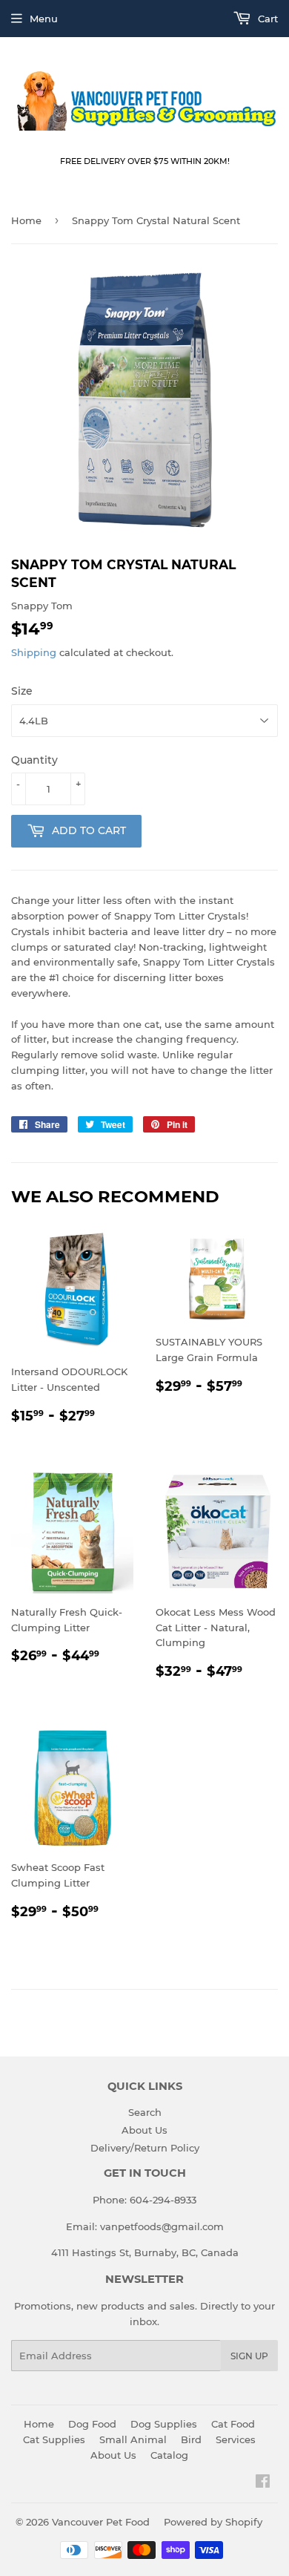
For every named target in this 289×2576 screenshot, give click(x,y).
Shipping (34, 652)
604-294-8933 (163, 2200)
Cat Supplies (54, 2439)
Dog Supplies (164, 2424)
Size (22, 691)
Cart (266, 19)
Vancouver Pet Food (101, 2522)
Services (236, 2439)
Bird (191, 2439)
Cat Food (233, 2424)
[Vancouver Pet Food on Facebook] (263, 2483)
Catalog (169, 2455)
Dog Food (92, 2424)
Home (26, 220)
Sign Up (249, 2356)
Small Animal (133, 2439)
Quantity (34, 760)
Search (145, 2112)
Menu (44, 19)
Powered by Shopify (213, 2522)
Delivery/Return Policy (145, 2148)
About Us (144, 2130)
